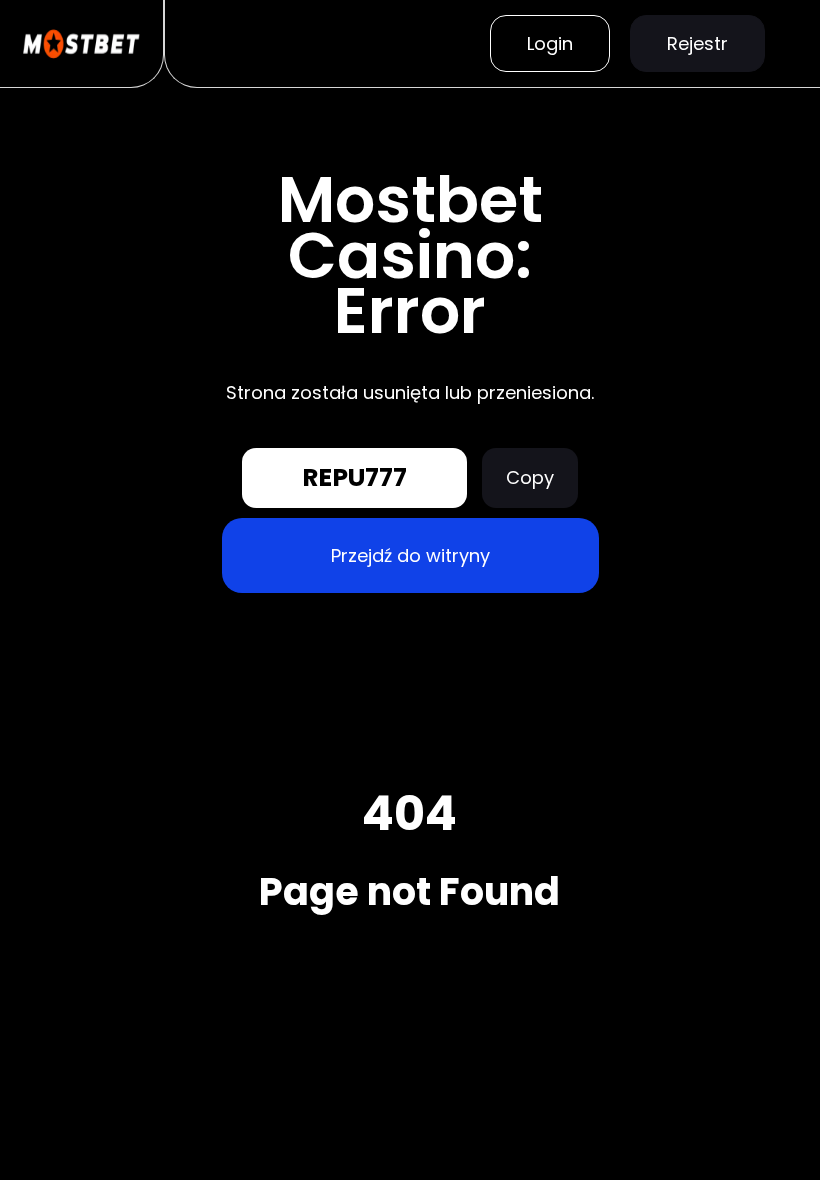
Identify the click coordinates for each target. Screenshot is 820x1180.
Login (550, 43)
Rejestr (697, 43)
